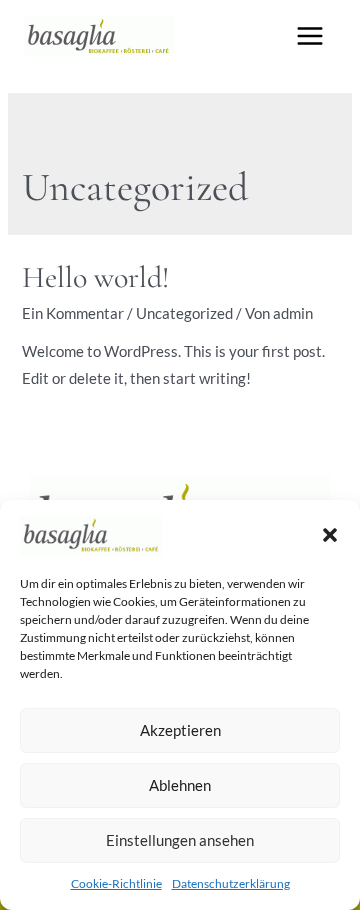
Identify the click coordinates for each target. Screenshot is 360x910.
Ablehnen (180, 785)
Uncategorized (184, 313)
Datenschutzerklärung (231, 883)
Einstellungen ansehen (180, 840)
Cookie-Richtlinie (116, 883)
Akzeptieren (180, 730)
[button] (330, 535)
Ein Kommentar (73, 313)
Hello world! (95, 277)
